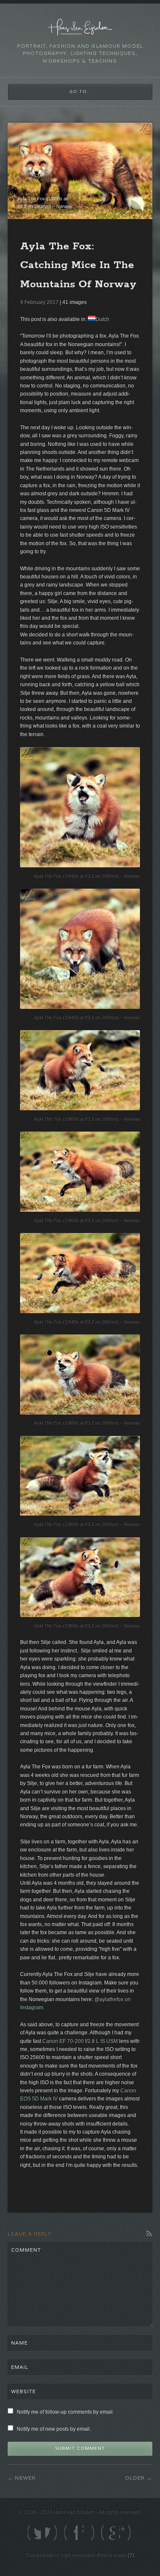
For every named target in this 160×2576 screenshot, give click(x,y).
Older (135, 2478)
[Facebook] (52, 2533)
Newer (25, 2478)
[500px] (89, 2533)
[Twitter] (34, 2533)
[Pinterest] (108, 2533)
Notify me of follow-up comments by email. (65, 2412)
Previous (121, 206)
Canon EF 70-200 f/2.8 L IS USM (80, 2041)
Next (138, 206)
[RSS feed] (126, 2533)
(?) (131, 2555)
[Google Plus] (71, 2533)
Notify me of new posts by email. (54, 2429)
